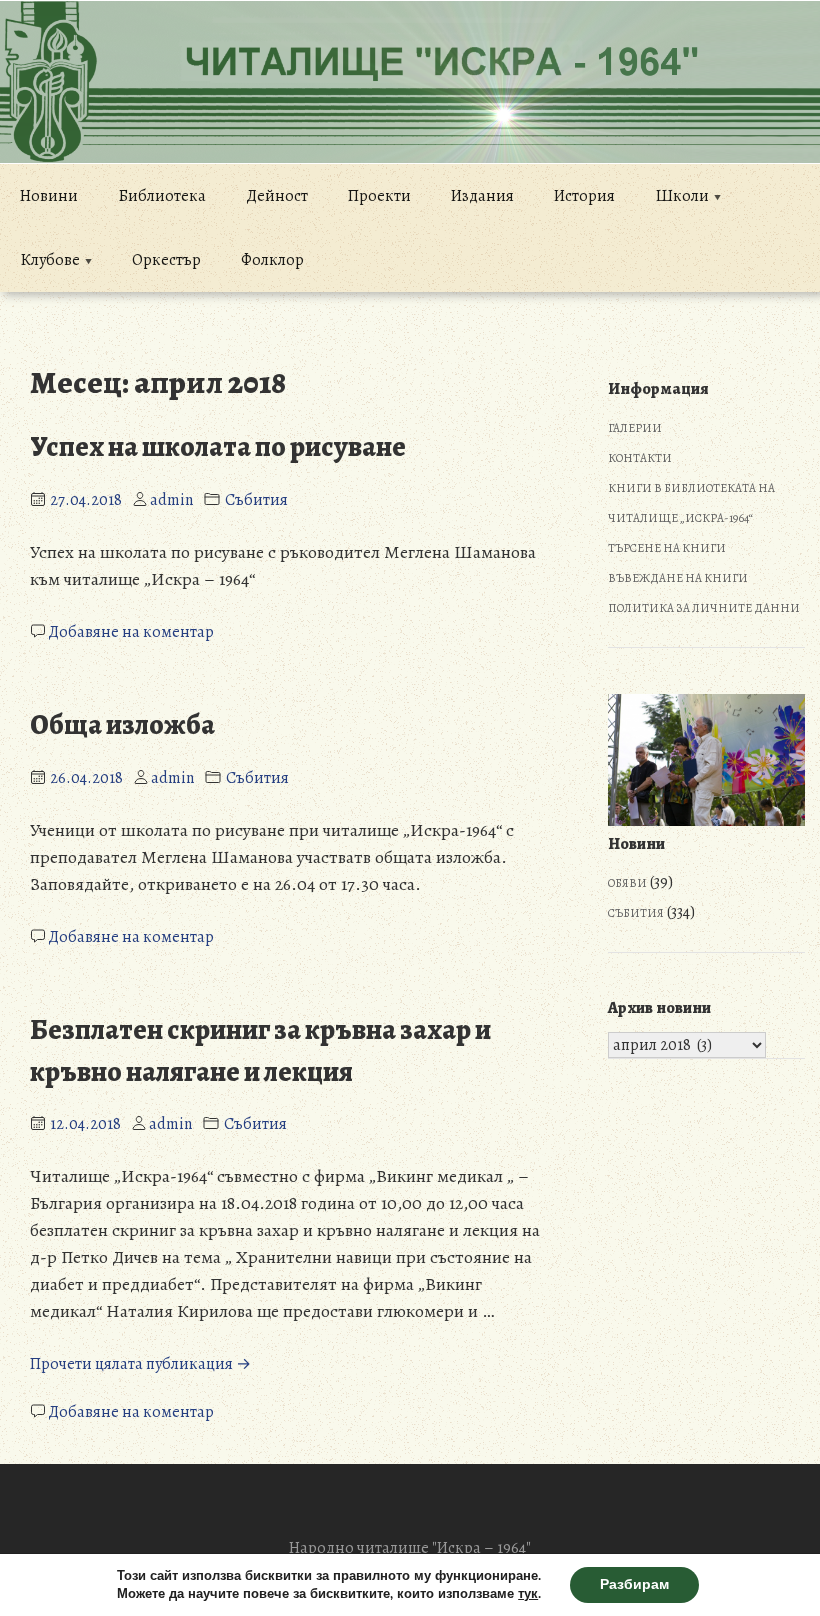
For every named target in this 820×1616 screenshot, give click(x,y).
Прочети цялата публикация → (140, 1364)
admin (171, 500)
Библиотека (162, 196)
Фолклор (272, 260)
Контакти (640, 458)
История (584, 196)
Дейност (277, 196)
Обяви (627, 883)
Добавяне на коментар (131, 632)
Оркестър (166, 260)
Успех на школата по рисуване (218, 447)
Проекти (379, 196)
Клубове (50, 260)
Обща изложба (122, 725)
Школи (682, 196)
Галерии (635, 428)
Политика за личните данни (704, 608)
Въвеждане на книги (678, 578)
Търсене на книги (667, 548)
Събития (256, 500)
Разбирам (634, 1584)
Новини (49, 196)
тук (528, 1594)
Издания (482, 196)
